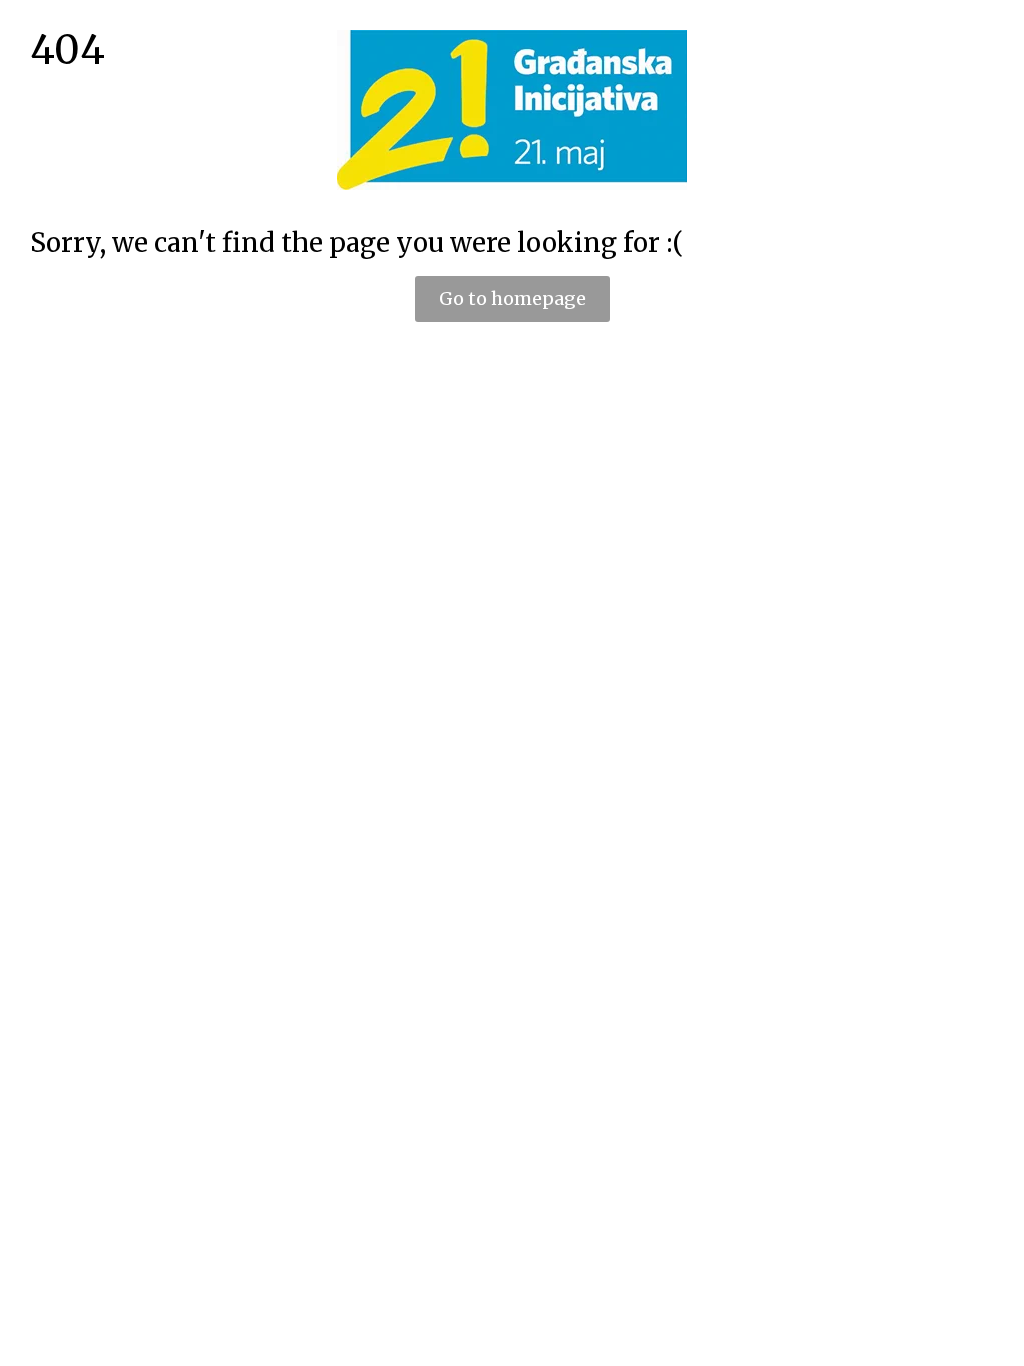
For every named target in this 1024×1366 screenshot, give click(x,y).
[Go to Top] (994, 1336)
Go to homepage (512, 298)
